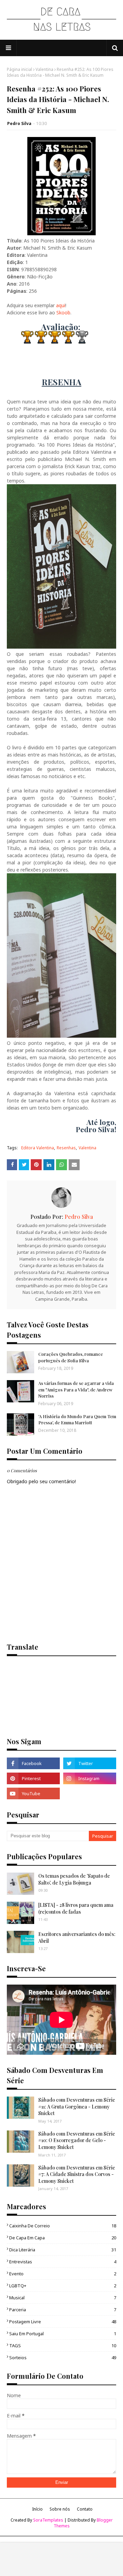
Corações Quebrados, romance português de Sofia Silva (71, 1357)
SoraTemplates (48, 2520)
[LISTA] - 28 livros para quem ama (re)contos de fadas (76, 1908)
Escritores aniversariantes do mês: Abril (77, 1937)
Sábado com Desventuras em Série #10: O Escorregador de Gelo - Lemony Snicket (77, 2140)
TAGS (63, 2346)
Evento (63, 2274)
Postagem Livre (63, 2322)
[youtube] (33, 1793)
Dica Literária (63, 2250)
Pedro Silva (19, 123)
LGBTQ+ (63, 2286)
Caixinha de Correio (63, 2226)
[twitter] (90, 1763)
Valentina (44, 69)
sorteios (63, 2358)
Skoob (63, 312)
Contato (85, 2509)
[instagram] (90, 1778)
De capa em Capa (63, 2238)
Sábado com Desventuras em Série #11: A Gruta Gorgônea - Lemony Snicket (77, 2106)
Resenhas (66, 1148)
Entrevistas (63, 2262)
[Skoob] (90, 1793)
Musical (63, 2298)
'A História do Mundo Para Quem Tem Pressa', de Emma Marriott (77, 1419)
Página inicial (19, 69)
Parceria (63, 2310)
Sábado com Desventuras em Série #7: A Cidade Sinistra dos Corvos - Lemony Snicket (77, 2174)
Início (37, 2509)
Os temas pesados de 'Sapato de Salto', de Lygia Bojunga (74, 1879)
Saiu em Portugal (63, 2334)
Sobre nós (60, 2509)
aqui (61, 305)
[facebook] (33, 1763)
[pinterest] (33, 1778)
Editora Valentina (38, 1148)
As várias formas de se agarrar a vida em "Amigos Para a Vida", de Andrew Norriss (76, 1389)
